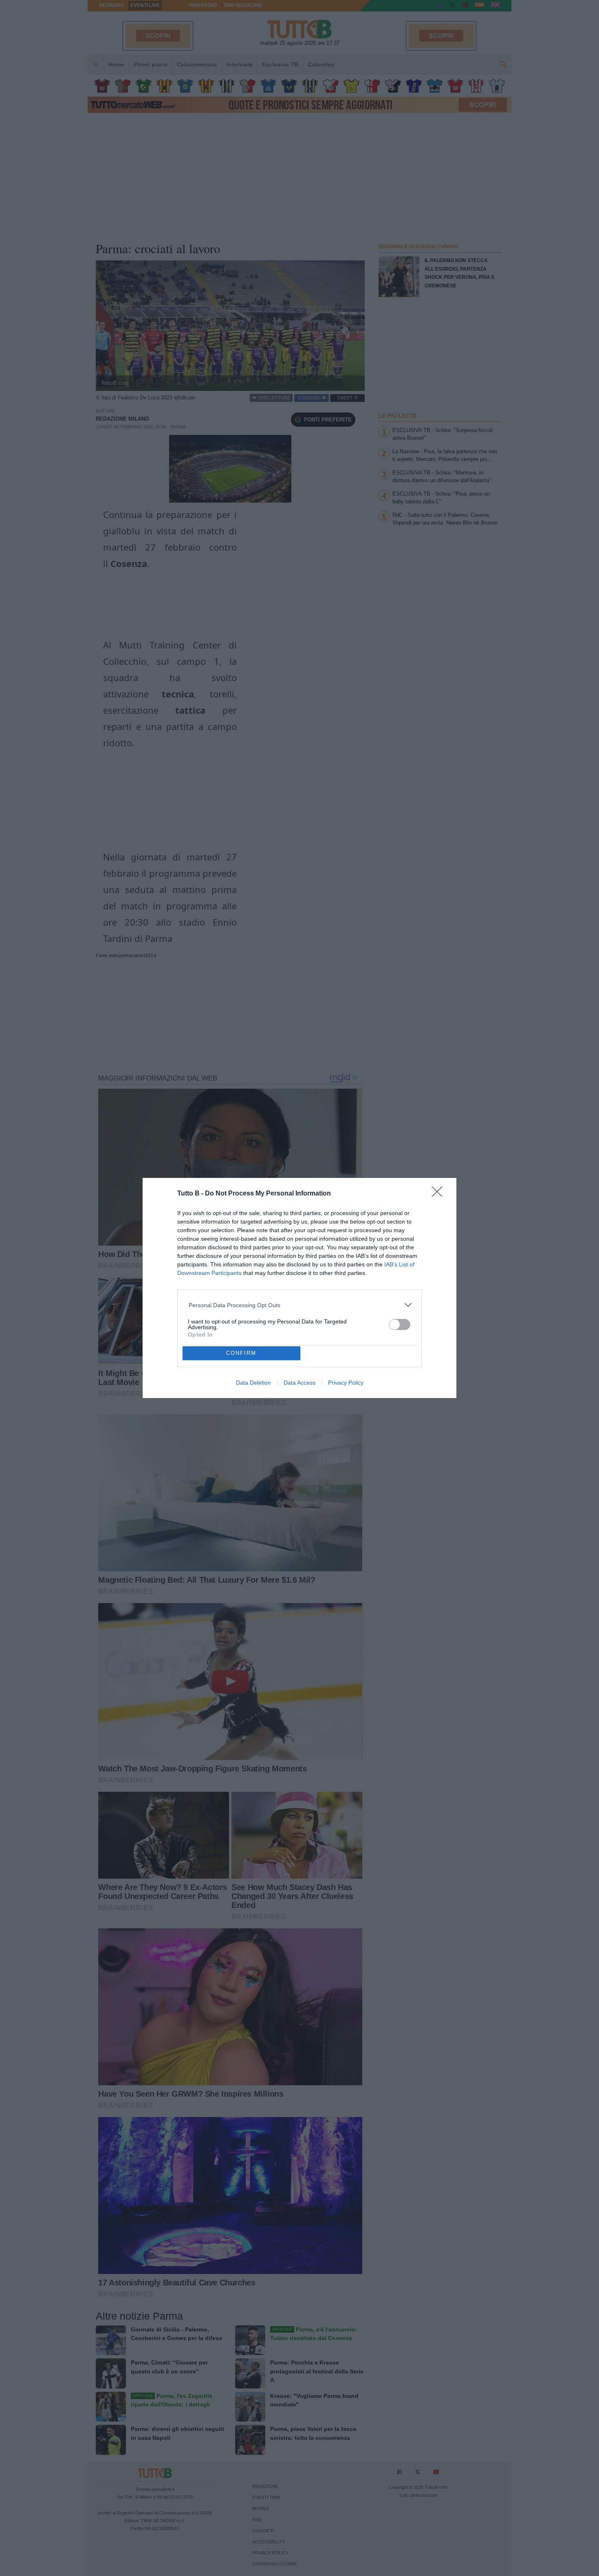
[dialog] (299, 1288)
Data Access (299, 1383)
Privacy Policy (346, 1383)
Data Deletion (253, 1383)
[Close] (440, 1194)
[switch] (400, 1324)
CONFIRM (241, 1353)
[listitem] (300, 1305)
